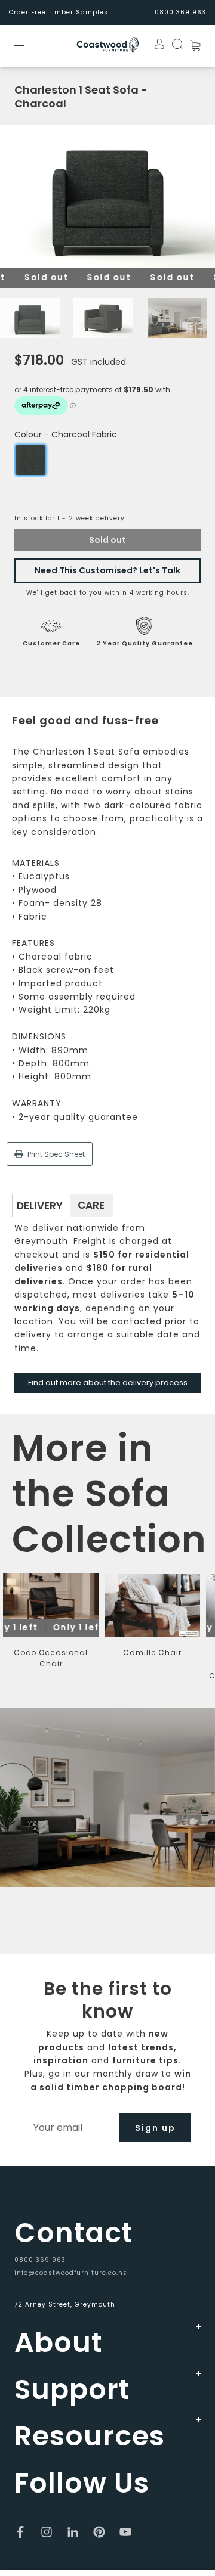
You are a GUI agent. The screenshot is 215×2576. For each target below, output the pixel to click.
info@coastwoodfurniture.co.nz (70, 2273)
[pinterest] (99, 2532)
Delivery (40, 1206)
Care (91, 1205)
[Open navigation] (27, 45)
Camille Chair (152, 1652)
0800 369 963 (40, 2260)
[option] (107, 196)
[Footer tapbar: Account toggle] (156, 44)
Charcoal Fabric (30, 460)
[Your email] (72, 2127)
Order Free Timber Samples (59, 12)
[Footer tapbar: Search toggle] (174, 44)
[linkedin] (73, 2532)
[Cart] (192, 45)
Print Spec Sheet (55, 1154)
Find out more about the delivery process (108, 1382)
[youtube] (125, 2532)
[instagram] (47, 2532)
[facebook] (20, 2532)
